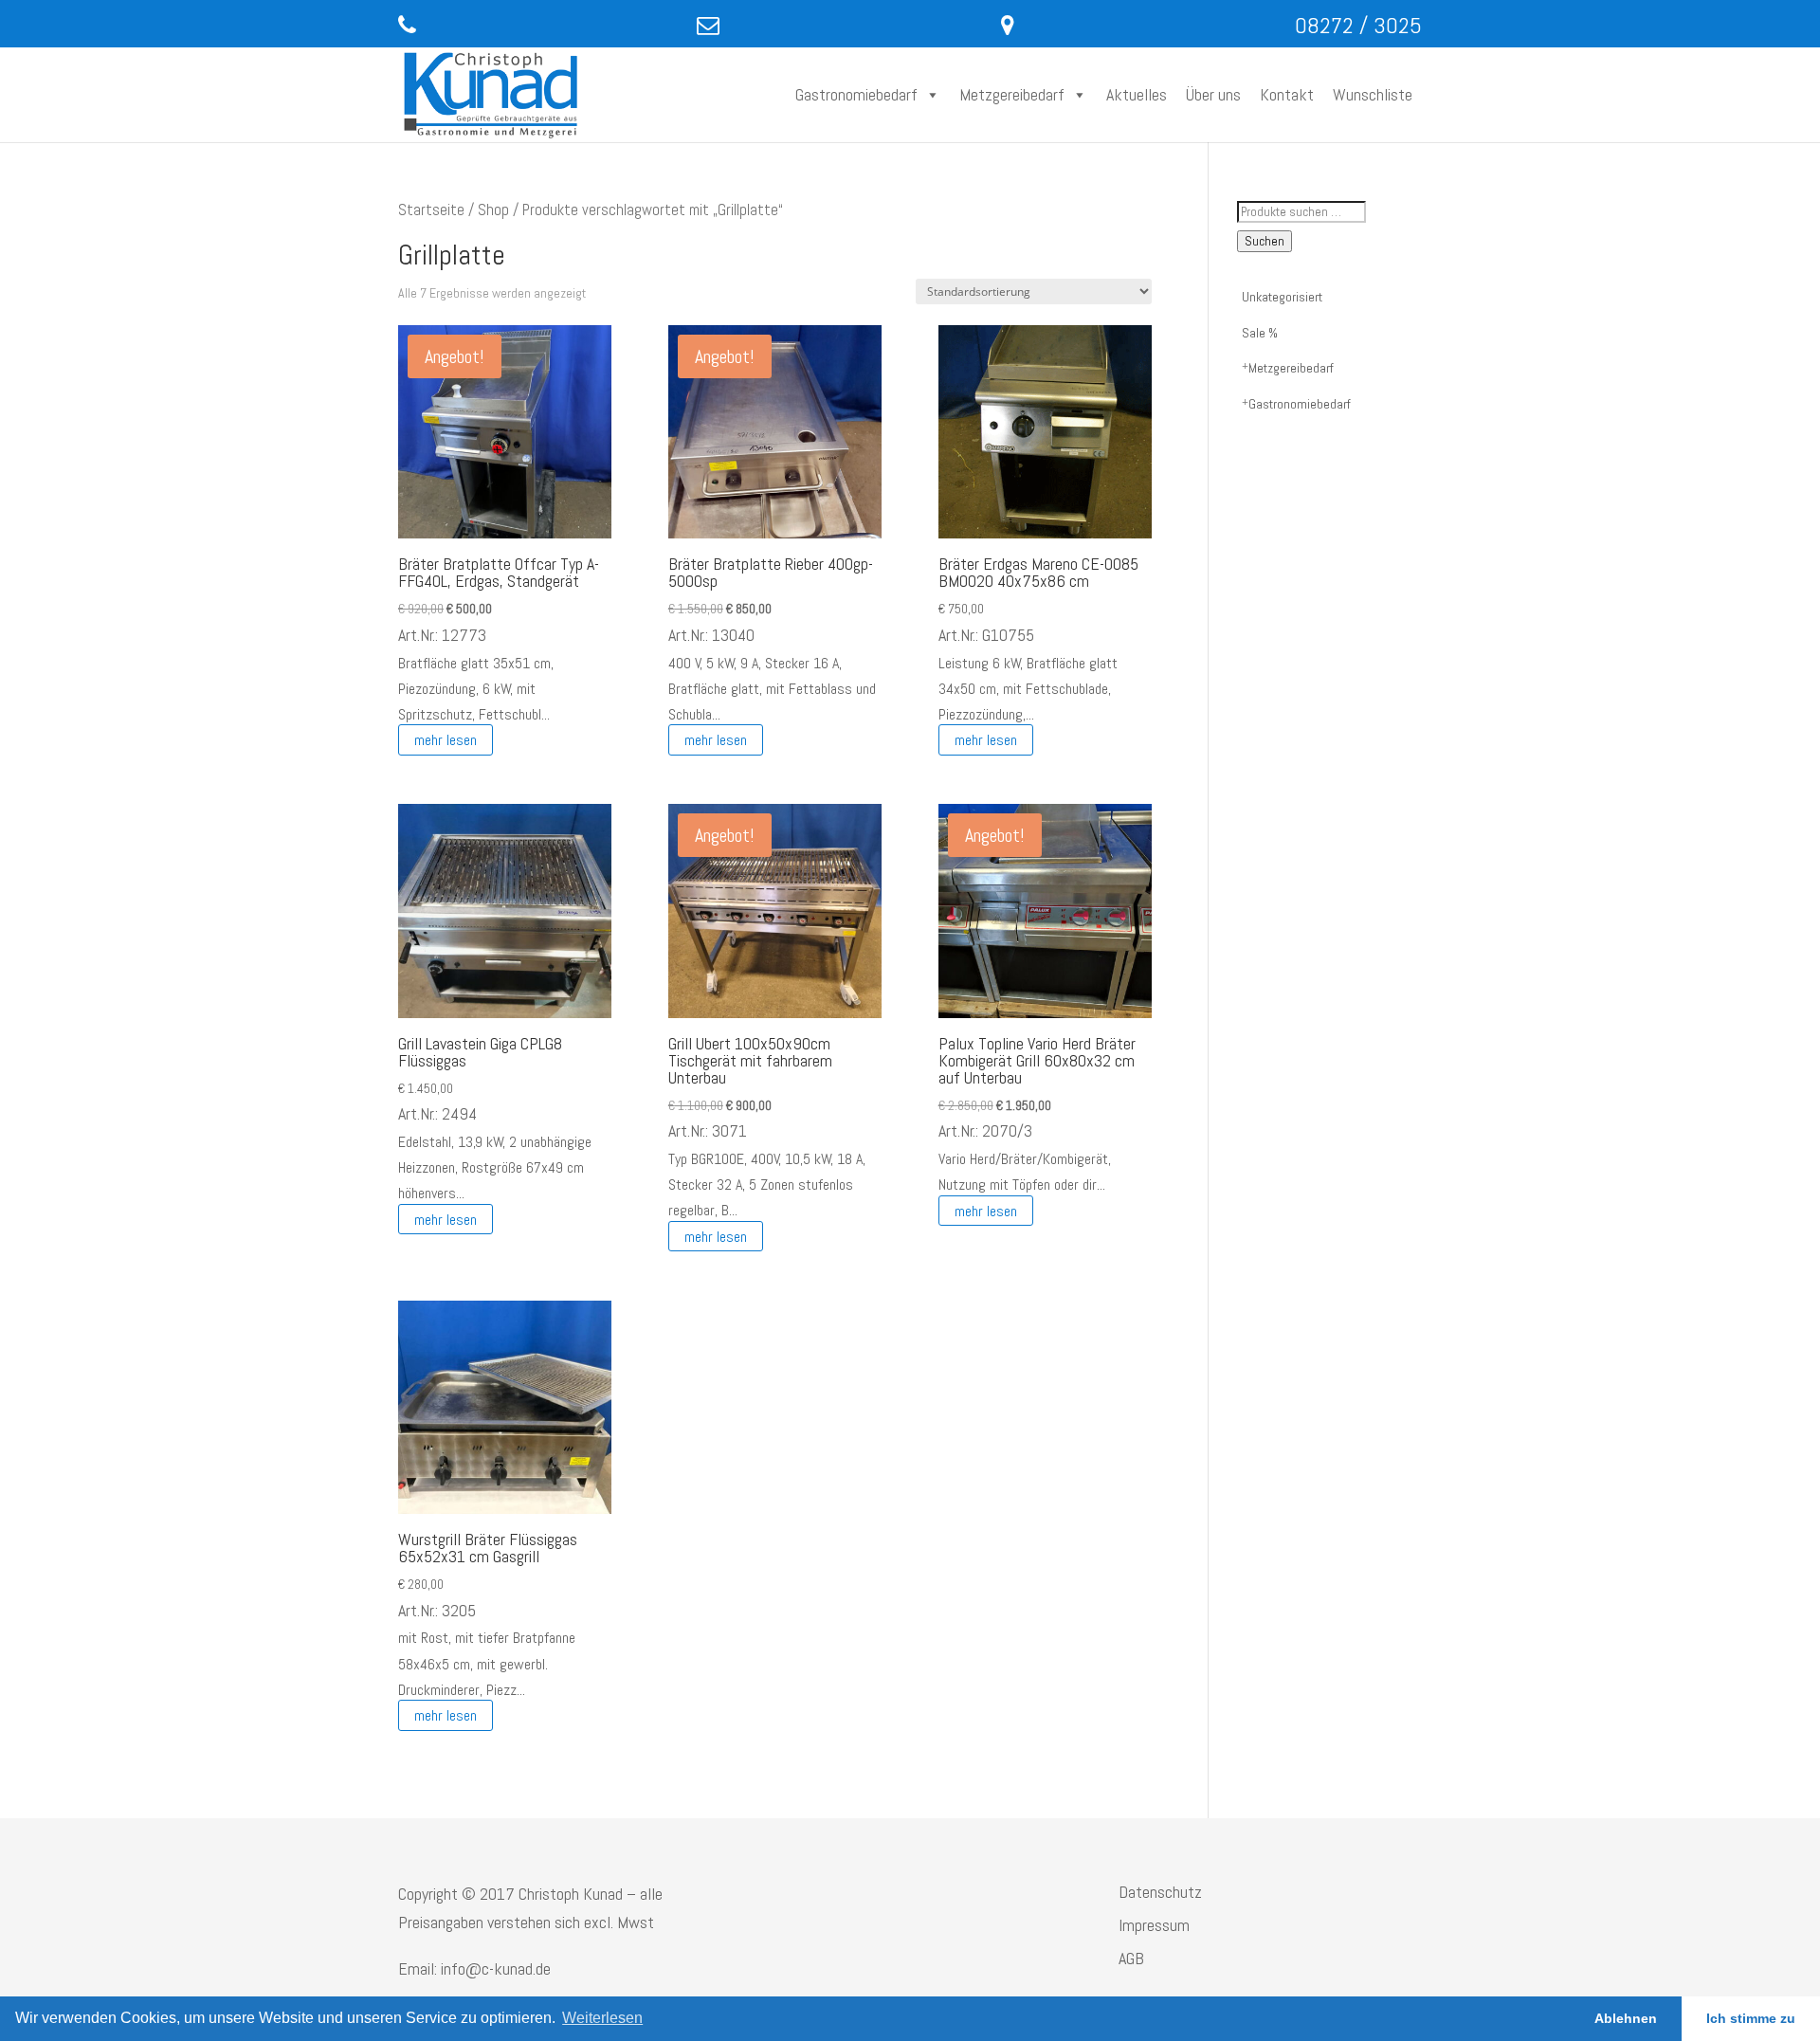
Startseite (431, 210)
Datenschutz (1160, 1892)
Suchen (1265, 241)
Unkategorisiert (1282, 297)
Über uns (1213, 94)
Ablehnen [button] (1626, 2018)
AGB (1131, 1958)
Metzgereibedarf (1012, 94)
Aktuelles (1137, 94)
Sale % (1260, 333)
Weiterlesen (602, 2018)
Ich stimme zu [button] (1751, 2018)
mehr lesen (446, 740)
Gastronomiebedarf (856, 94)
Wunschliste (1373, 94)
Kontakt (1287, 94)
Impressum (1154, 1925)
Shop (493, 210)
